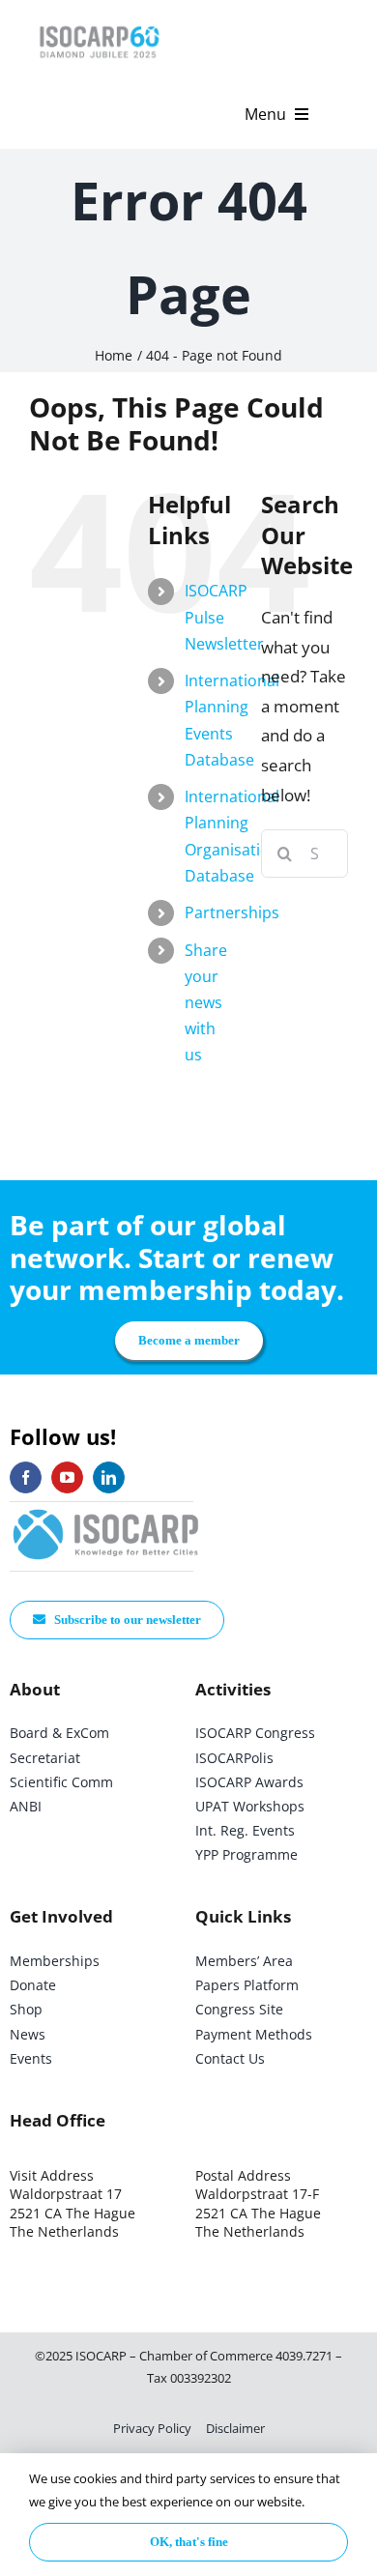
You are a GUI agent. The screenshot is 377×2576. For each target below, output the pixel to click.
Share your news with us (206, 1003)
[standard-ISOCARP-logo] (106, 1510)
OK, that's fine (189, 2542)
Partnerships (232, 912)
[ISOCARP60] (99, 23)
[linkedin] (109, 1477)
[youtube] (67, 1477)
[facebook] (26, 1477)
